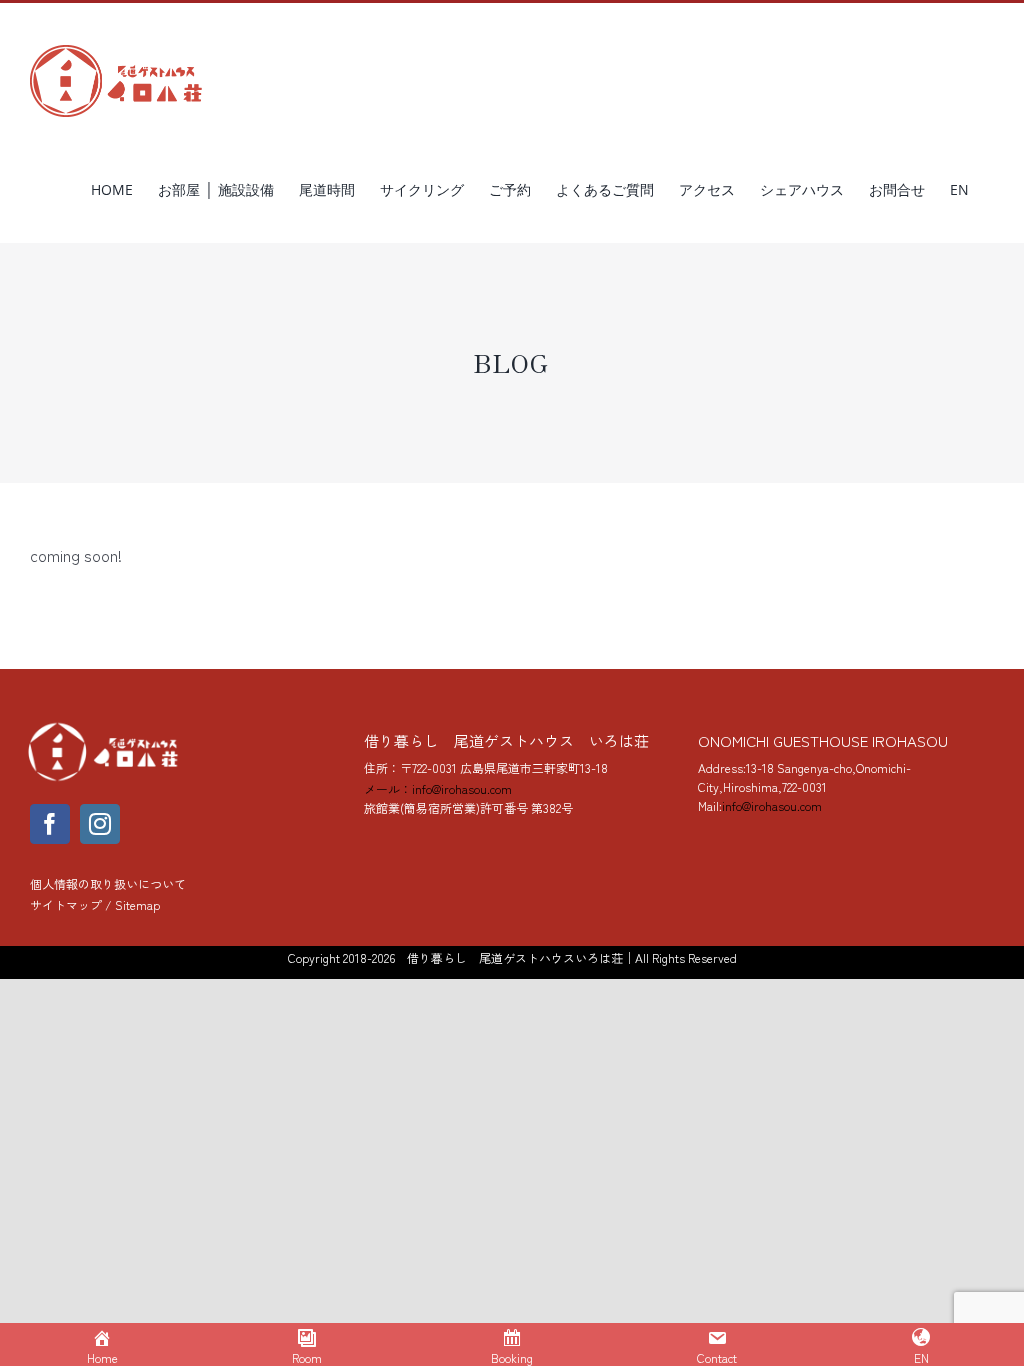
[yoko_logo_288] (105, 727)
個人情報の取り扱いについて (108, 883)
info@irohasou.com (772, 805)
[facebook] (50, 824)
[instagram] (100, 824)
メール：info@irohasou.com (438, 788)
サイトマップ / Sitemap (95, 904)
